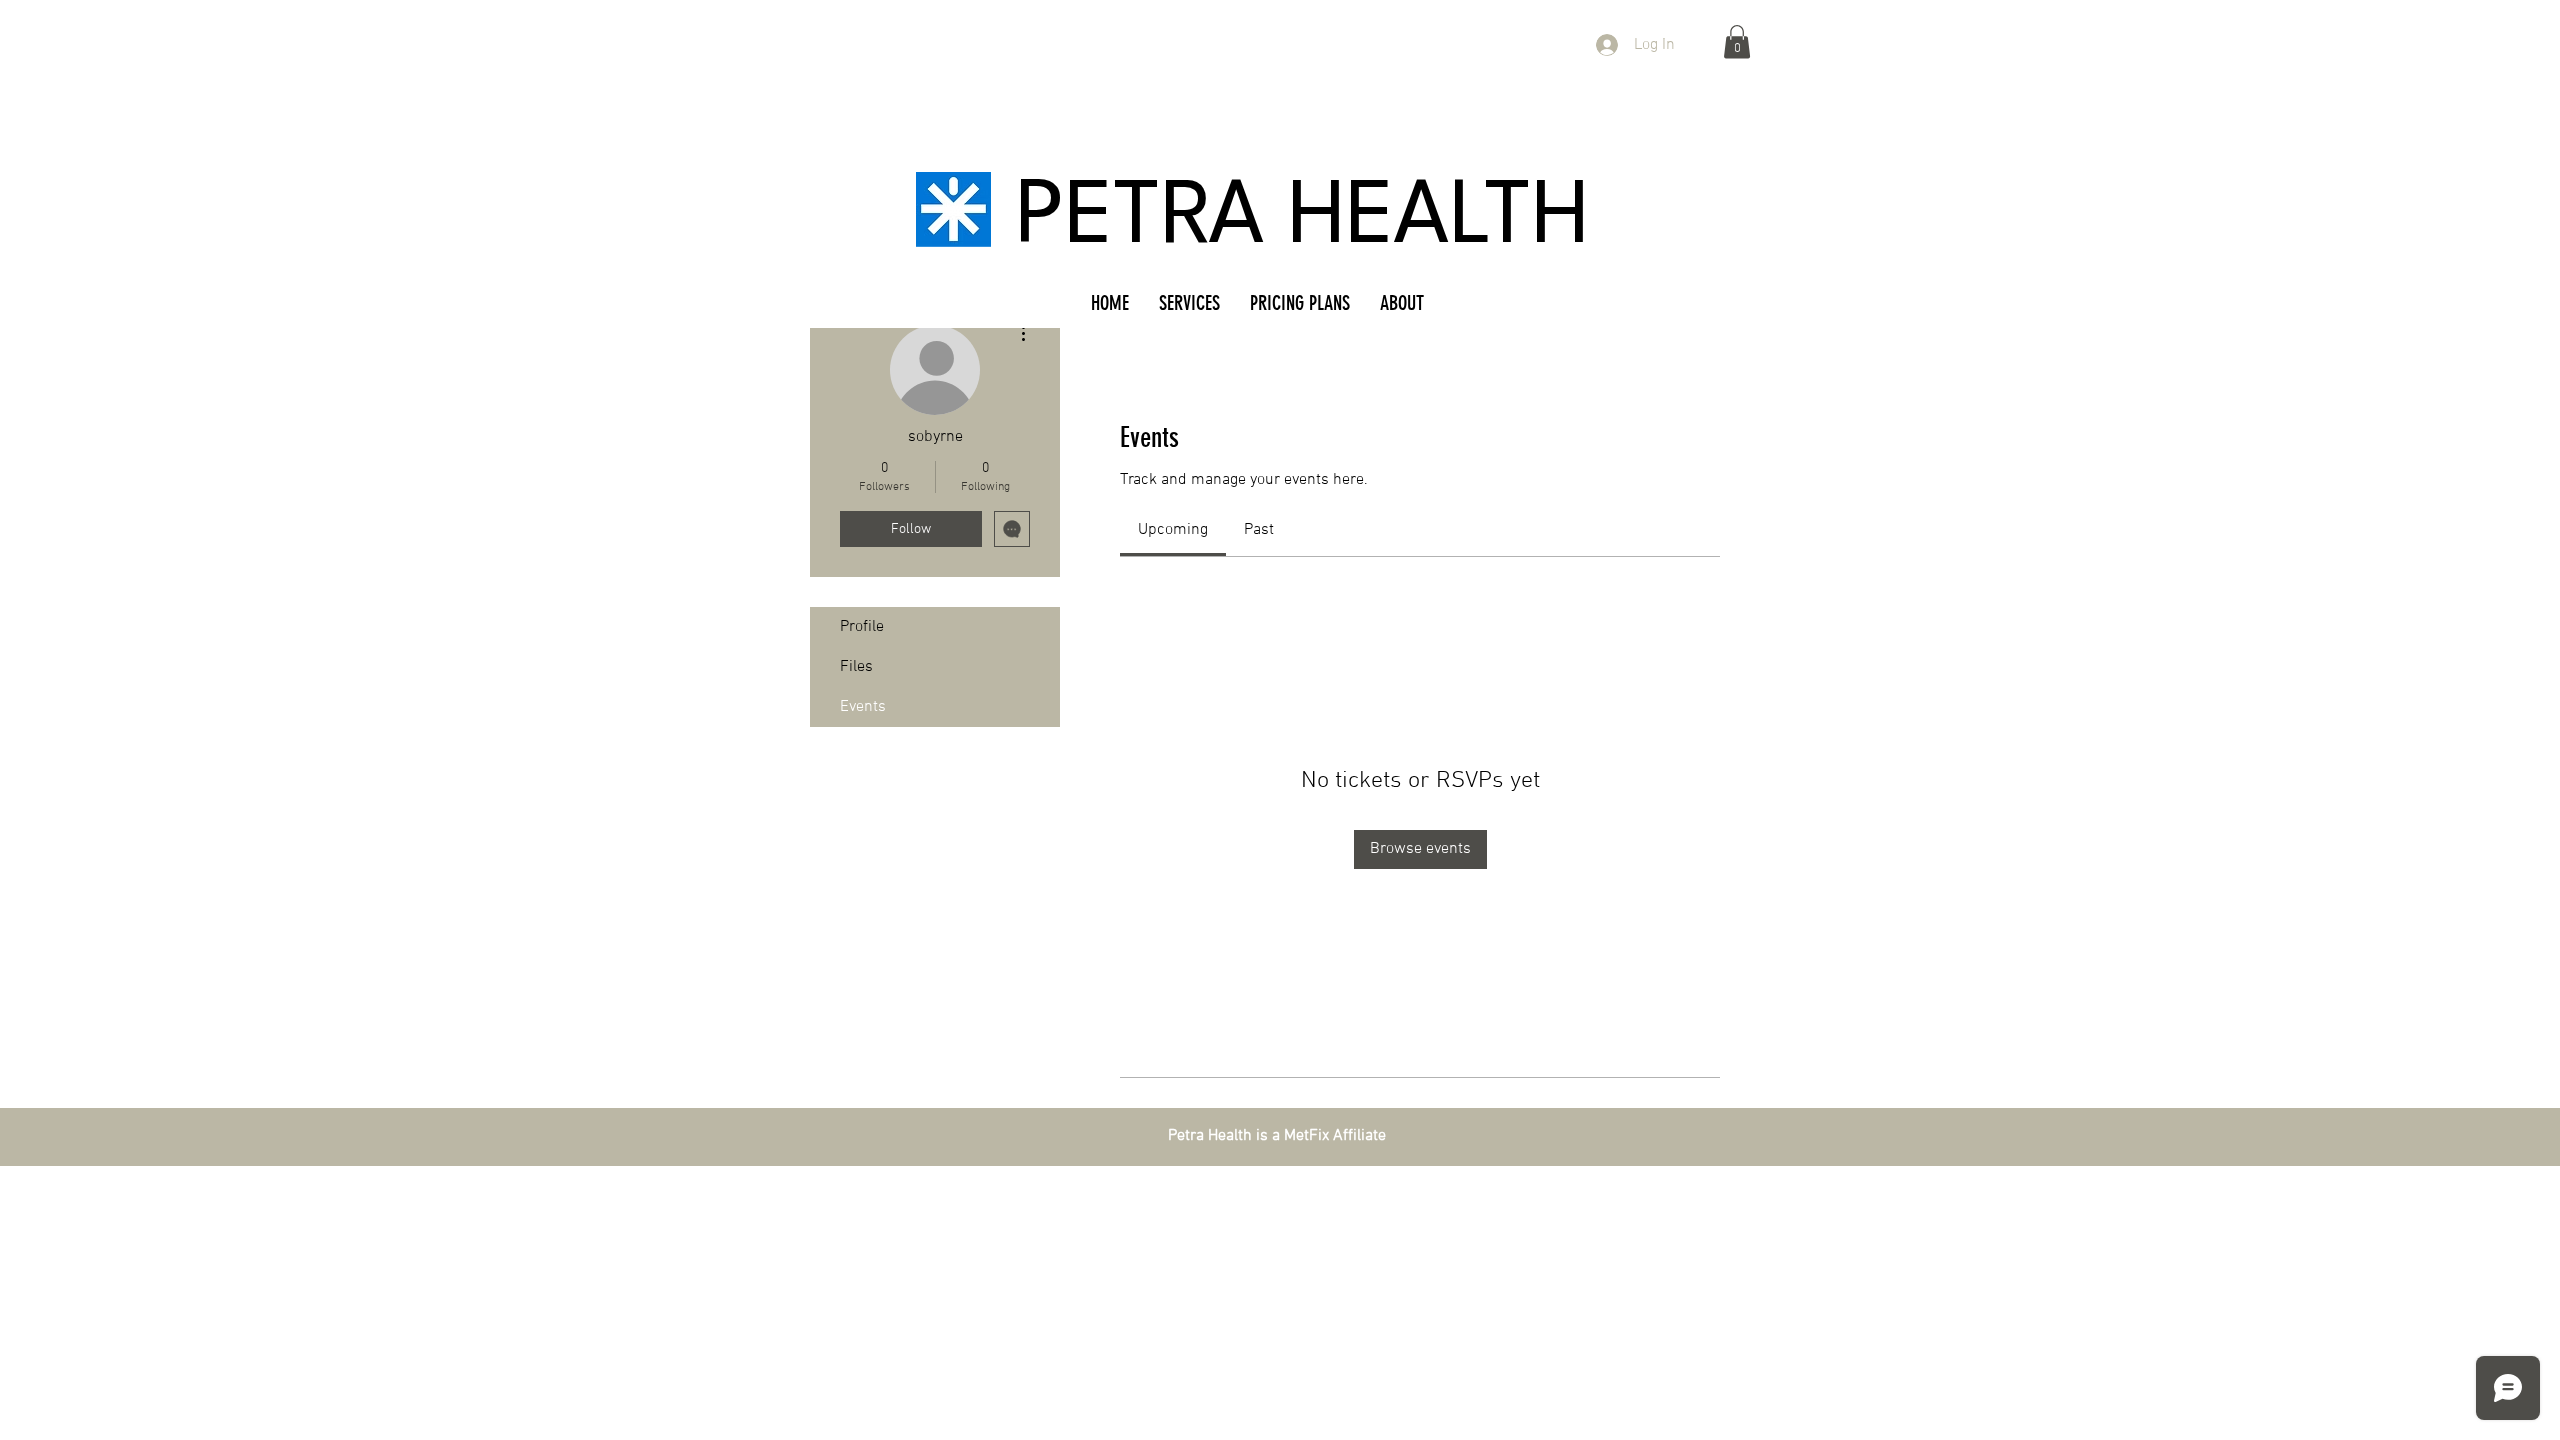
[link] (1173, 530)
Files (856, 667)
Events (863, 707)
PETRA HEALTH (1302, 219)
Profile (862, 627)
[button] (1737, 41)
